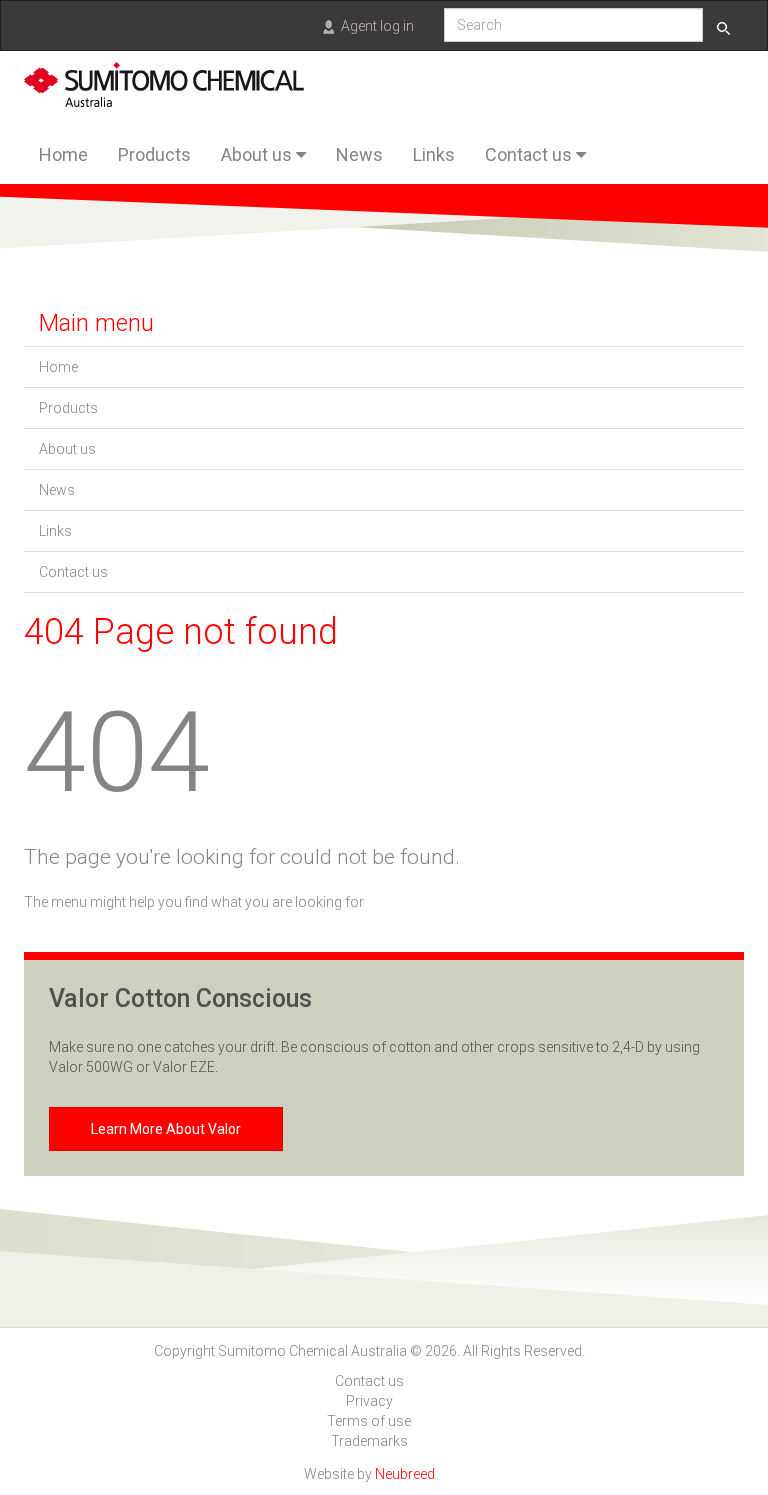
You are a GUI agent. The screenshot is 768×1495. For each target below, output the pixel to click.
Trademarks (369, 1441)
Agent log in (377, 26)
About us (258, 154)
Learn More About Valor (166, 1129)
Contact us (530, 154)
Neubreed (405, 1474)
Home (63, 154)
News (359, 154)
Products (154, 154)
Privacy (369, 1401)
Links (434, 154)
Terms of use (369, 1421)
